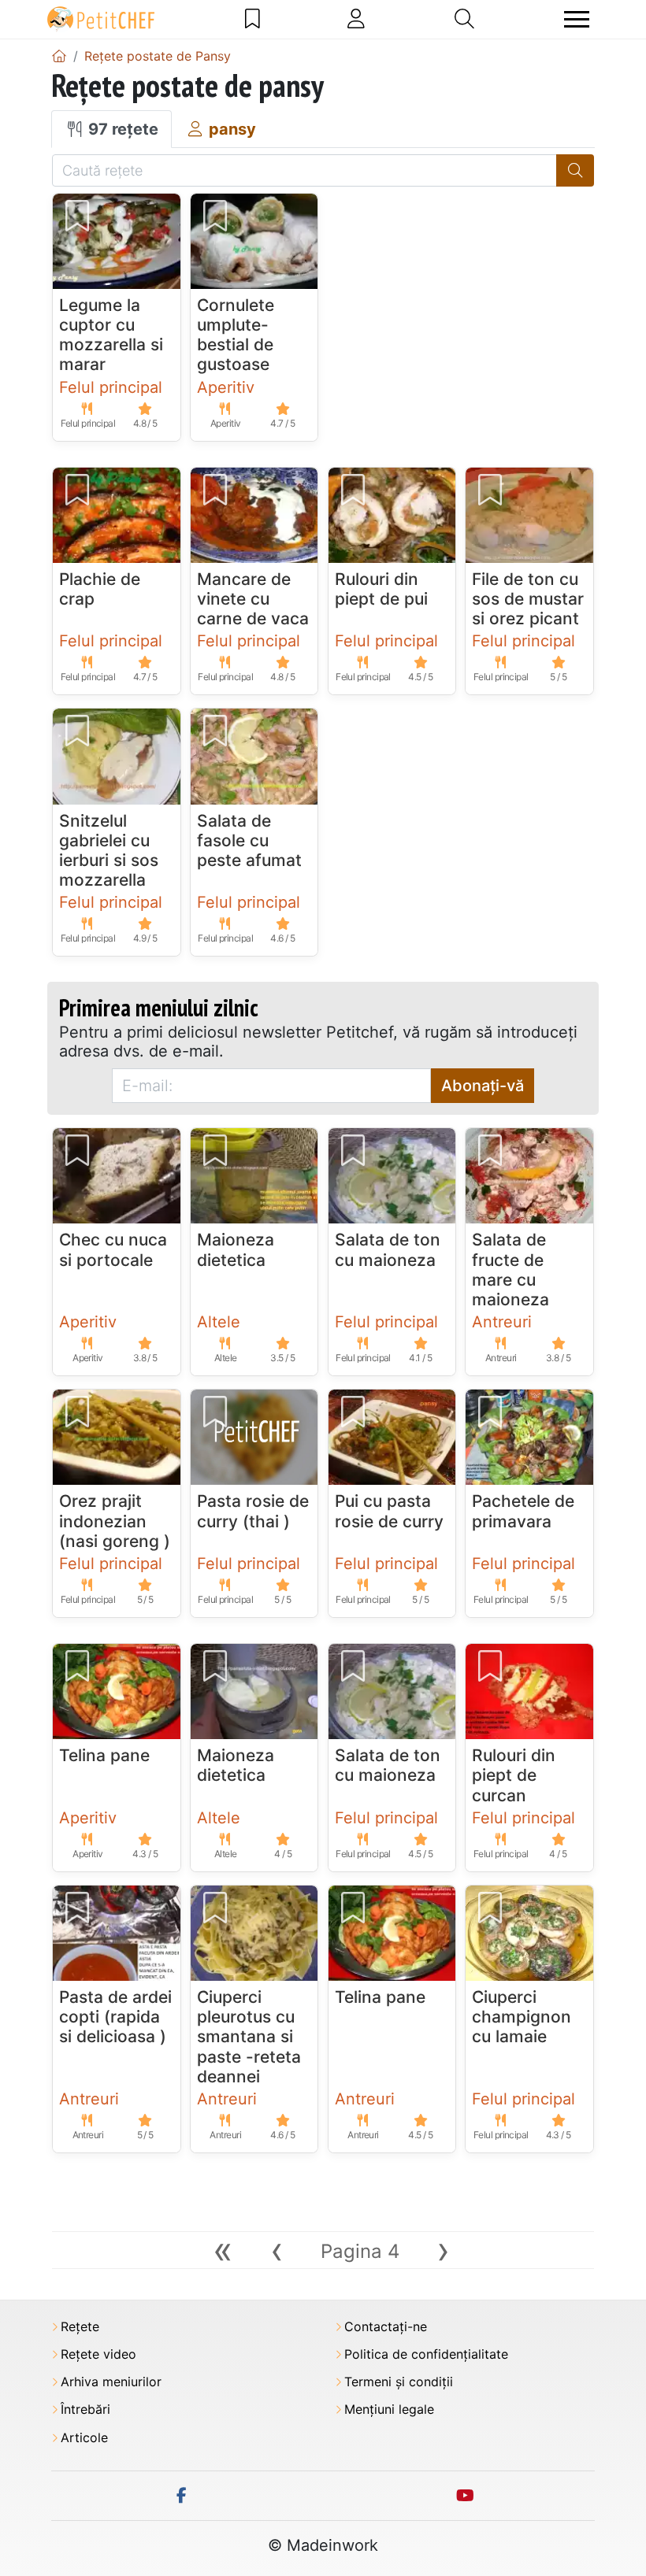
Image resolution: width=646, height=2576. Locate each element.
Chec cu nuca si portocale (113, 1249)
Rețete (80, 2327)
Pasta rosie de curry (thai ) (253, 1511)
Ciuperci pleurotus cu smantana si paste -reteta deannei (249, 2037)
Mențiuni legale (389, 2409)
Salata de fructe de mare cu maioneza (510, 1269)
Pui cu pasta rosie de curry (389, 1511)
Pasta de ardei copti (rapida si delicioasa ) (115, 2017)
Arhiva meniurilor (111, 2382)
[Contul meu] (356, 19)
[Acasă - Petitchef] (59, 56)
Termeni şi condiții (399, 2382)
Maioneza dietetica (236, 1249)
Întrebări (85, 2409)
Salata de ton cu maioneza (388, 1249)
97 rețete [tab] (121, 129)
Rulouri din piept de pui (381, 589)
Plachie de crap (100, 589)
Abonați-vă (483, 1086)
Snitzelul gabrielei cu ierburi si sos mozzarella (109, 851)
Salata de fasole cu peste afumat (249, 840)
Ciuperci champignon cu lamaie (522, 2017)
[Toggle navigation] (577, 19)
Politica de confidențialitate (426, 2354)
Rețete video (98, 2354)
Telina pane (104, 1755)
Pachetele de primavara (523, 1511)
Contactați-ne (386, 2327)
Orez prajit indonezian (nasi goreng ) (115, 1521)
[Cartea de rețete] (252, 19)
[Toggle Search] (464, 19)
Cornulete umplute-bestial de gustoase (236, 335)
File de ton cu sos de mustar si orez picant (528, 599)
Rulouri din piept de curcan (514, 1775)
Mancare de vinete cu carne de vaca (253, 599)
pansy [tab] (230, 129)
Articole (84, 2438)
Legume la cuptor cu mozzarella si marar (111, 335)
